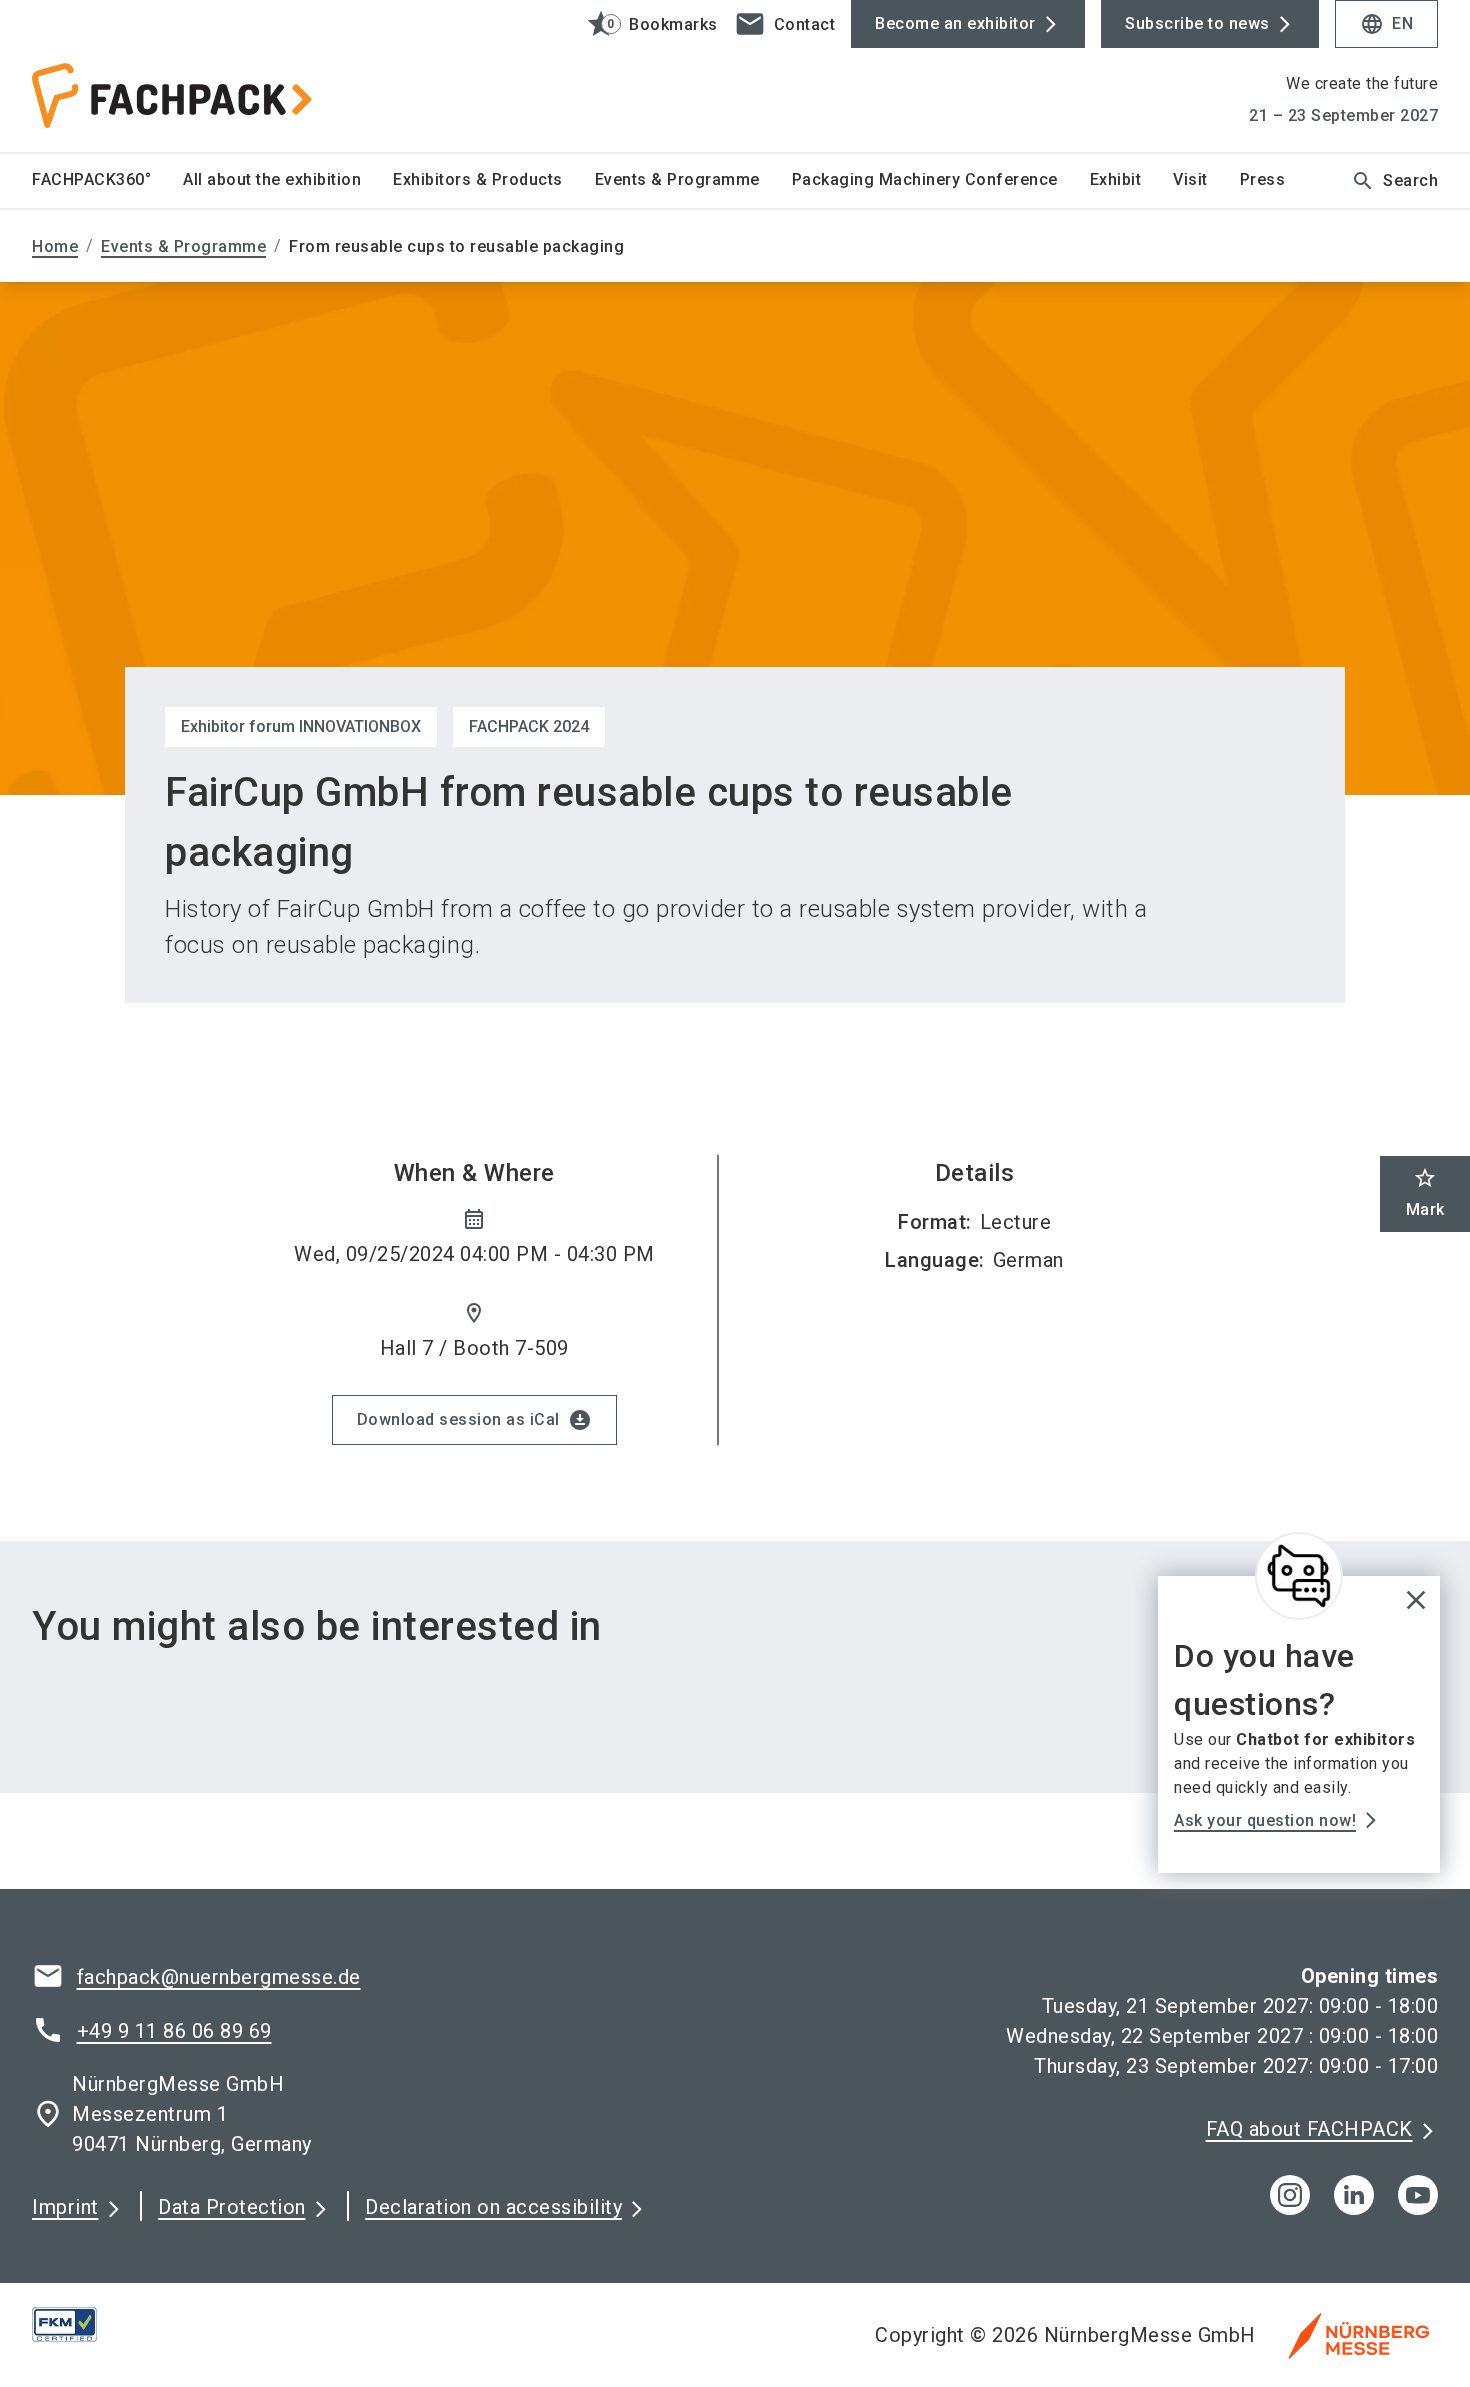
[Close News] (1299, 1576)
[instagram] (1290, 2195)
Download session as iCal (474, 1420)
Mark (1425, 1192)
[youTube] (1418, 2195)
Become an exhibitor (955, 23)
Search (1394, 181)
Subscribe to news (1197, 23)
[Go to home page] (196, 76)
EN (1386, 24)
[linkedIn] (1354, 2195)
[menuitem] (107, 181)
